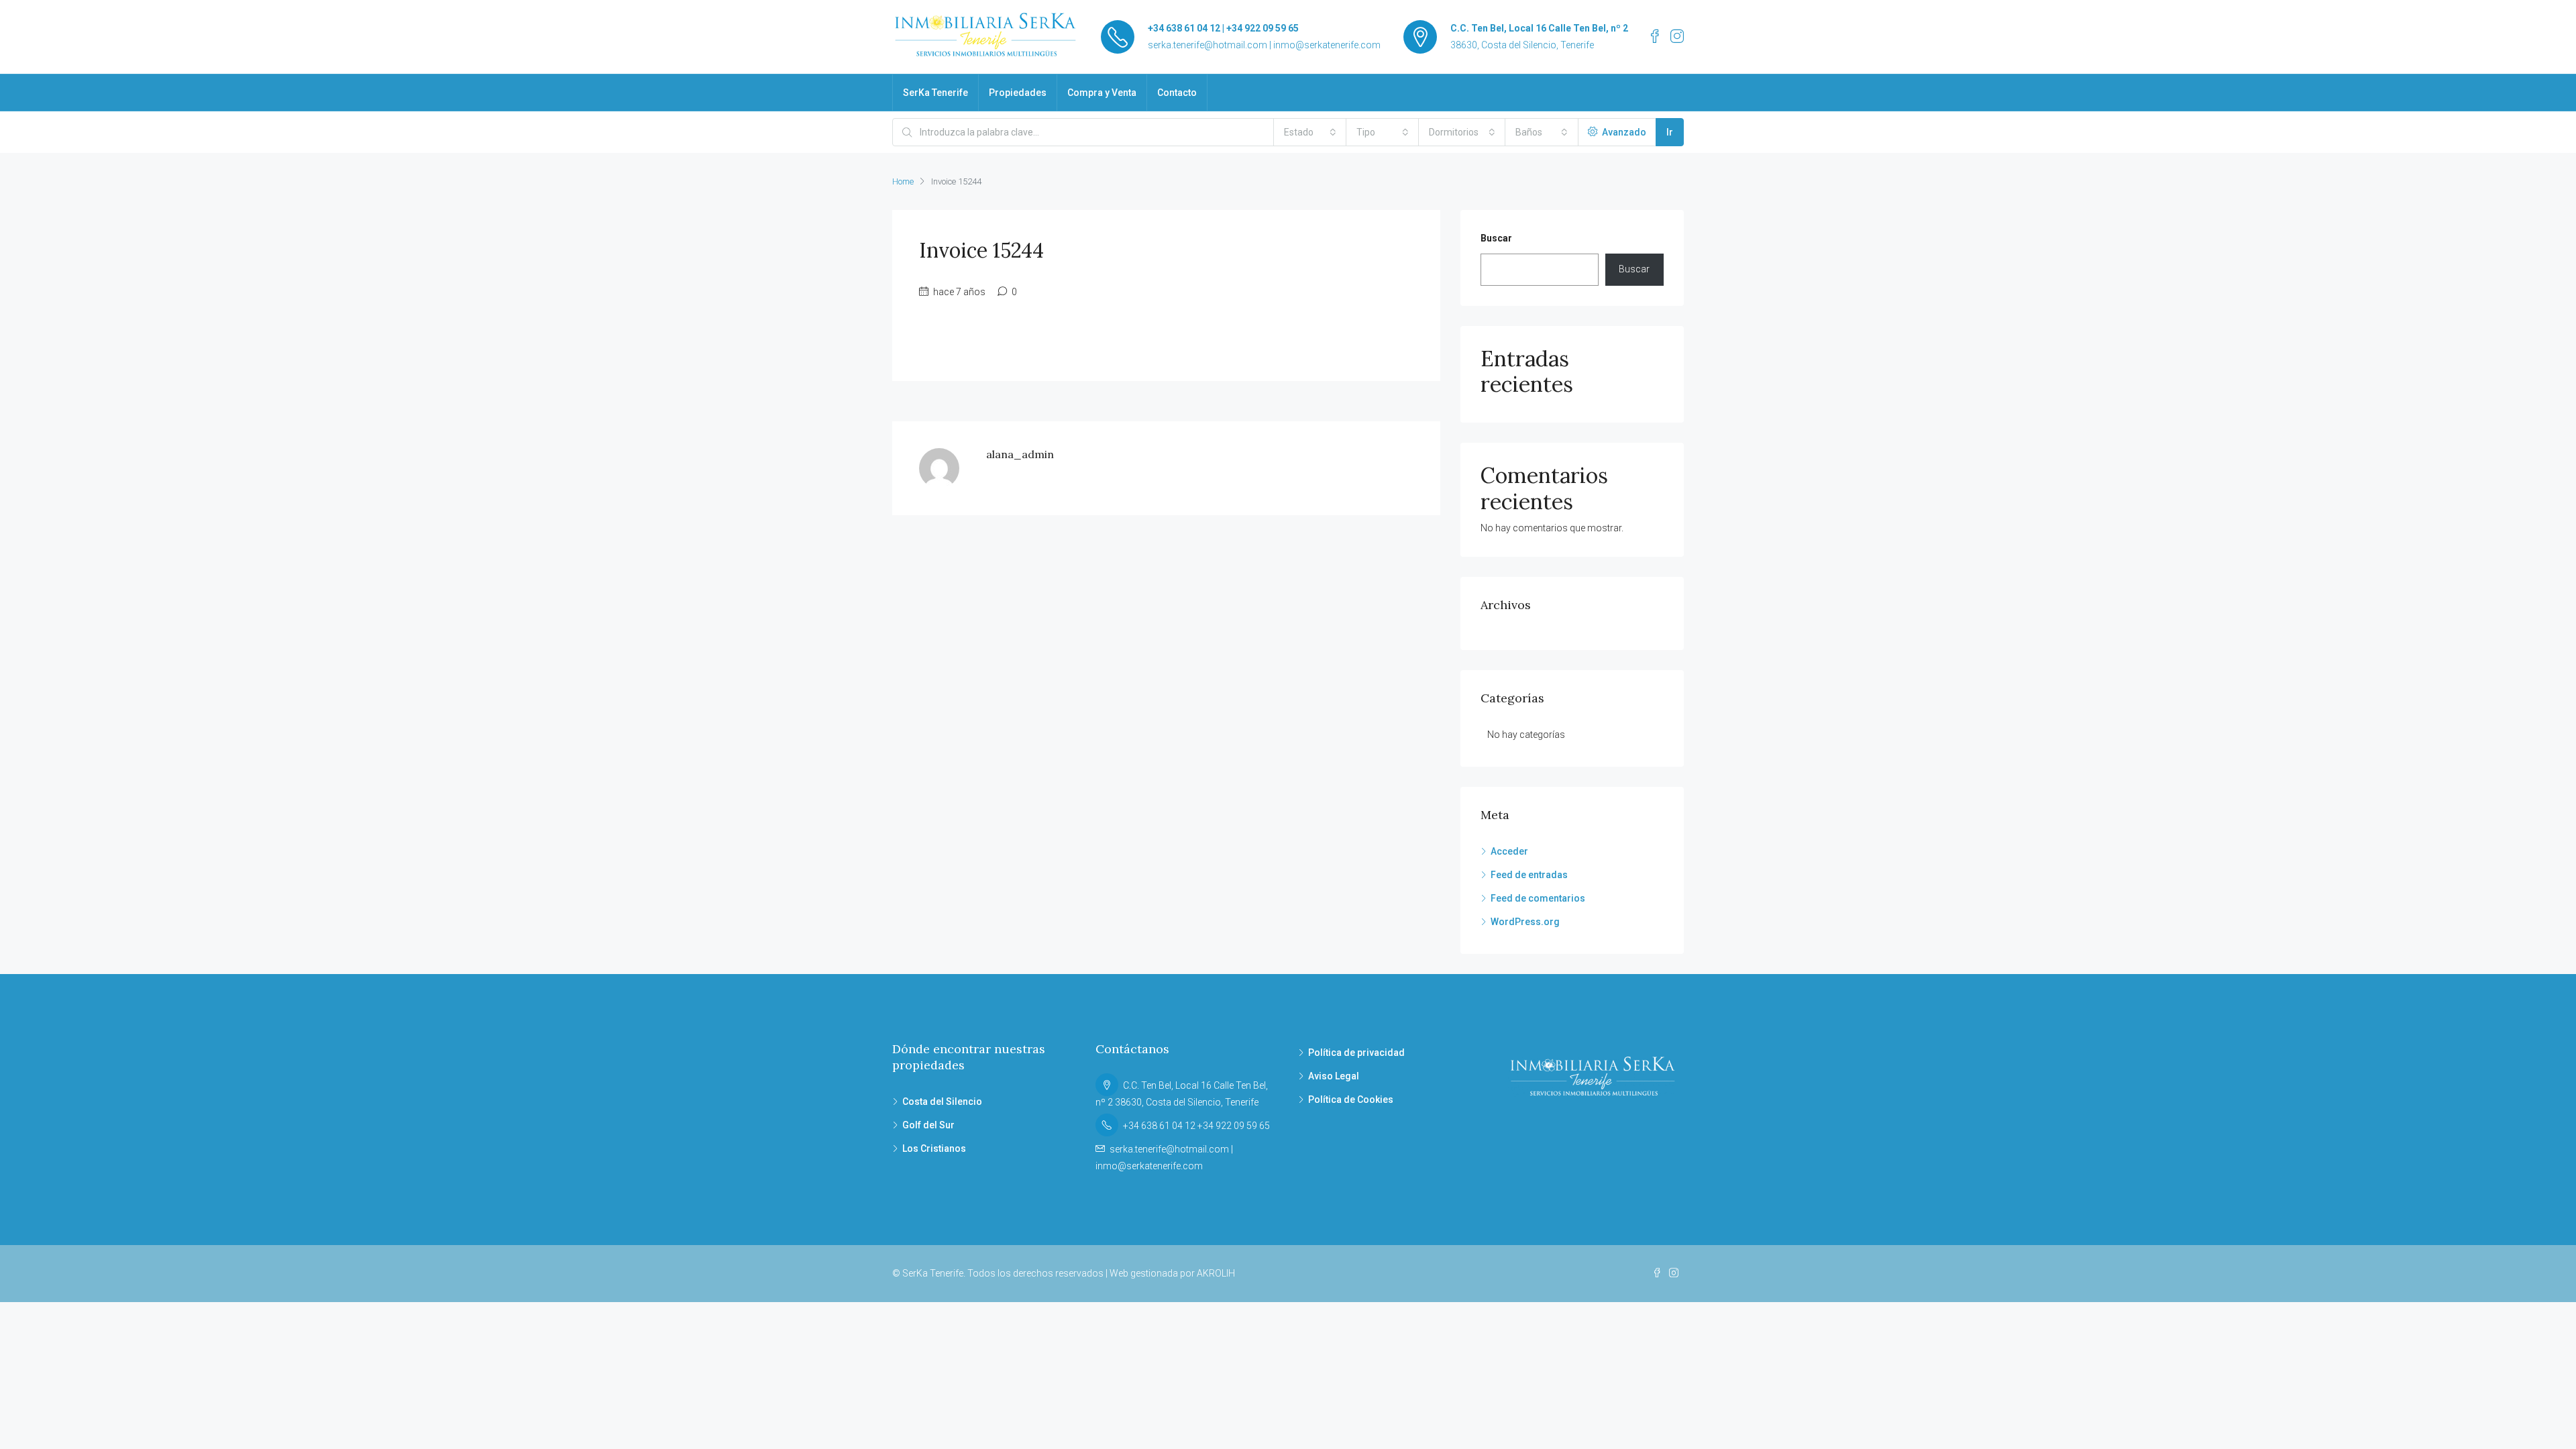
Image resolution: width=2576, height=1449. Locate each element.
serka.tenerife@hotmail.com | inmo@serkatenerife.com (1264, 45)
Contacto (1177, 93)
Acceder (1509, 851)
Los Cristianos (934, 1148)
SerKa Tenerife (935, 93)
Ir (1670, 132)
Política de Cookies (1351, 1099)
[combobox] (1310, 132)
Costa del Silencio (942, 1102)
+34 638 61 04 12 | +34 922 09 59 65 (1223, 28)
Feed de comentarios (1538, 898)
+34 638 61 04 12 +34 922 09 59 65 (1196, 1126)
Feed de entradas (1529, 875)
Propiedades (1018, 93)
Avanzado (1623, 132)
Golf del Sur (928, 1125)
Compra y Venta (1102, 93)
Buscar (1496, 238)
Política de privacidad (1356, 1053)
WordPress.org (1525, 922)
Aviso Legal (1334, 1076)
